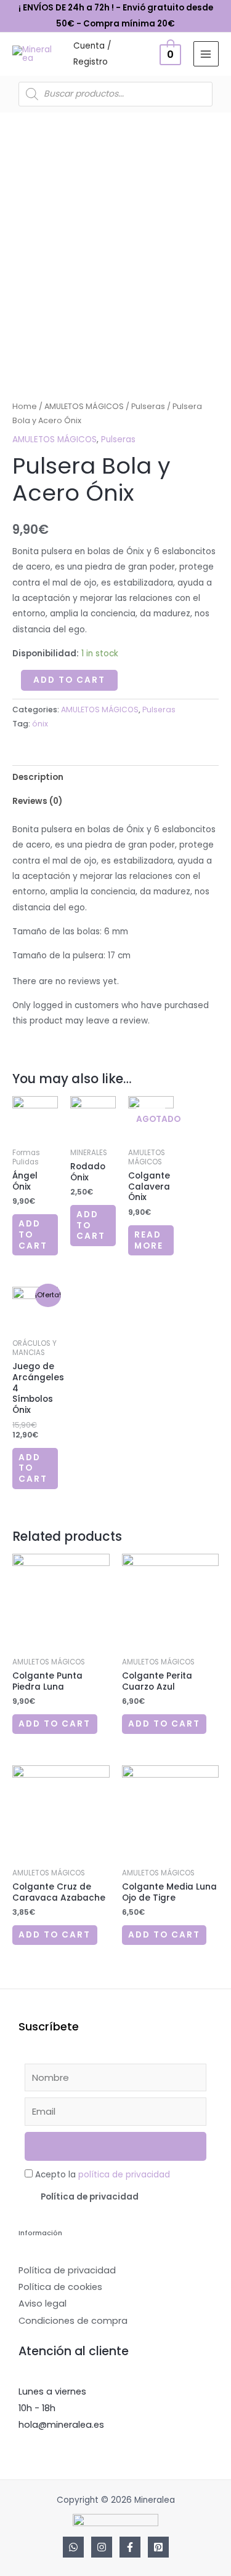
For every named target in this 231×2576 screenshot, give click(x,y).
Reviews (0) (37, 801)
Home (25, 406)
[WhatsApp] (73, 2547)
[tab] (115, 777)
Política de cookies (60, 2287)
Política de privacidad (90, 2197)
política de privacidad (124, 2175)
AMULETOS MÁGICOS (84, 406)
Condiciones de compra (73, 2321)
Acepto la (103, 2175)
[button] (115, 2197)
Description (38, 777)
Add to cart (69, 680)
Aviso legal (43, 2304)
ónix (40, 724)
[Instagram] (102, 2547)
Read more (149, 1240)
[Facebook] (130, 2547)
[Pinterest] (158, 2547)
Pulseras (148, 406)
